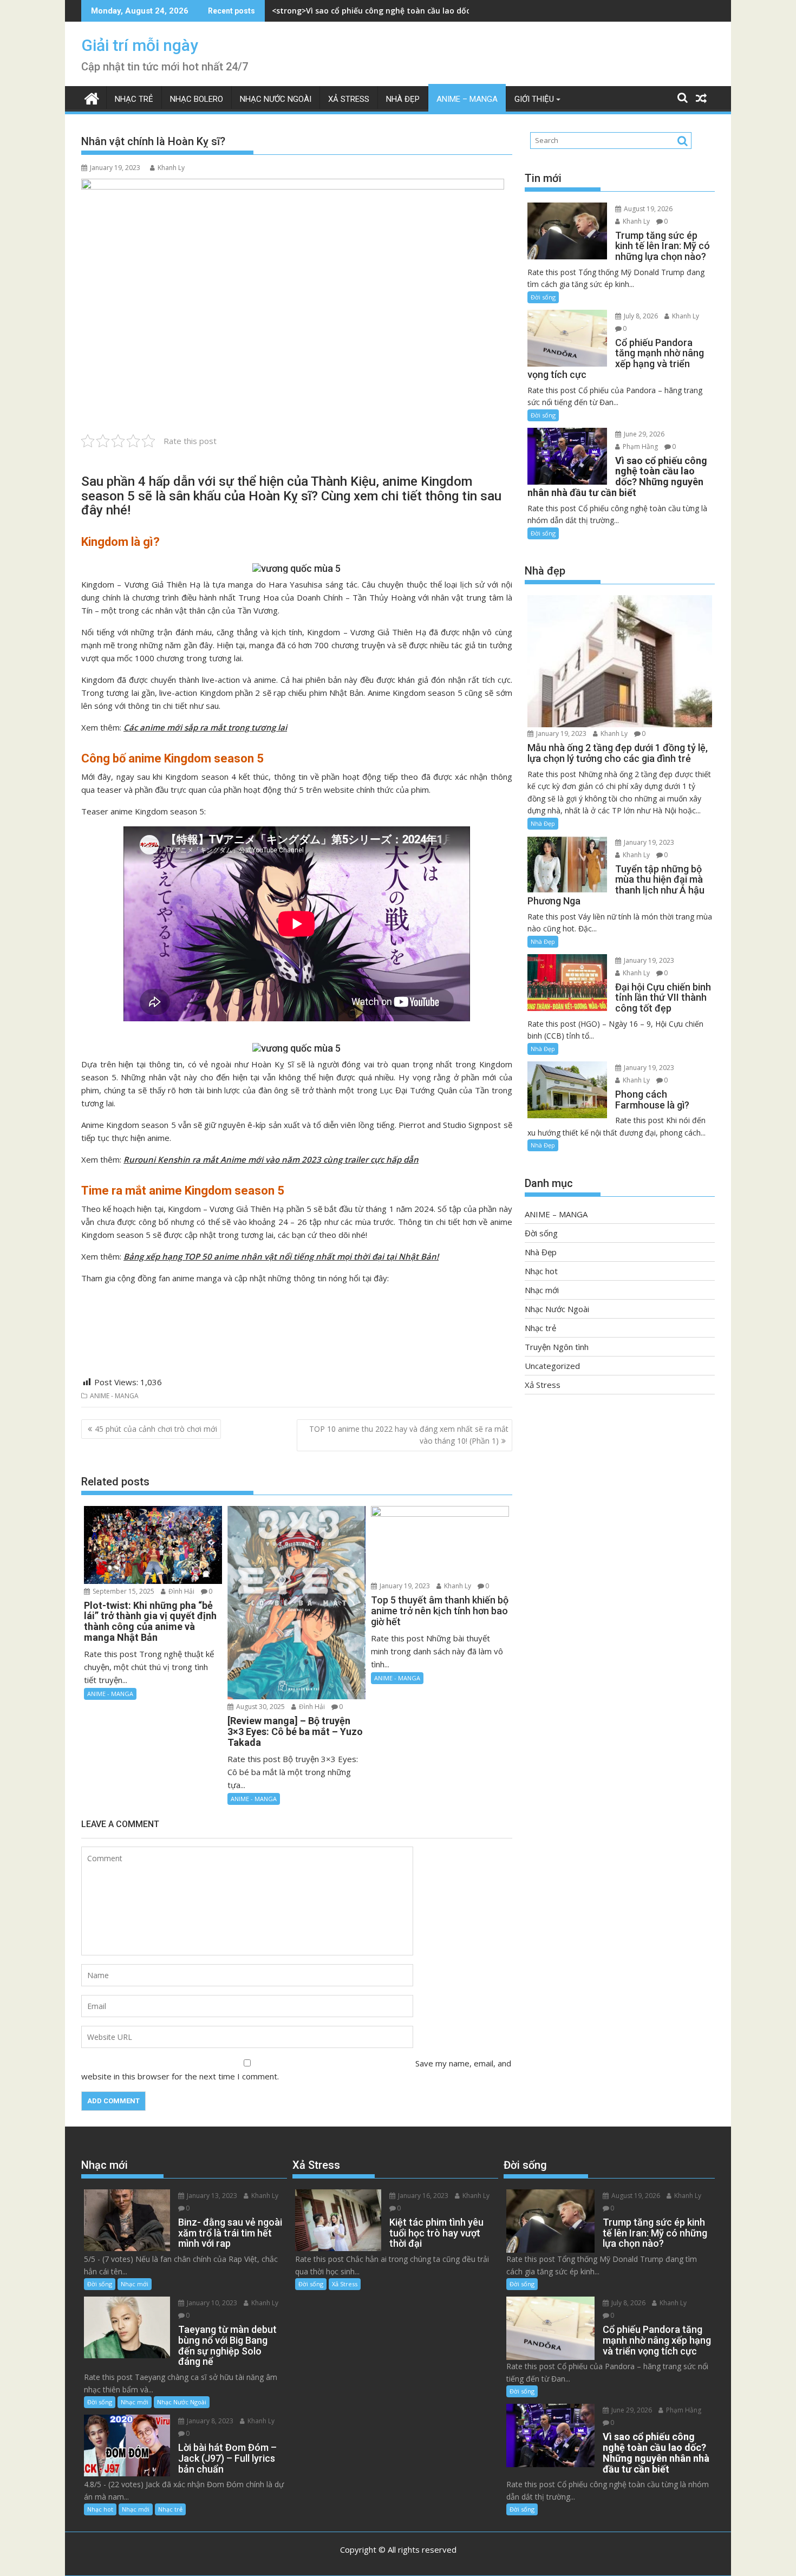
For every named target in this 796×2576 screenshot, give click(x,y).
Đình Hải (181, 1591)
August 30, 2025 (260, 1707)
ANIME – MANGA (467, 99)
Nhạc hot (541, 1271)
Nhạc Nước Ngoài (276, 99)
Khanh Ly (171, 168)
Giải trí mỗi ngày (140, 45)
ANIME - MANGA (114, 1396)
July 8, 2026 (640, 316)
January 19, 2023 (404, 1586)
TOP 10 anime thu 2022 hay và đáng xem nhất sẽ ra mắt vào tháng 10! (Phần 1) (409, 1435)
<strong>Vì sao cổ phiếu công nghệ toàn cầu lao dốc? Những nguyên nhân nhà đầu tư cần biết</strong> (470, 11)
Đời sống (543, 297)
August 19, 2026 (647, 209)
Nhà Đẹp (403, 99)
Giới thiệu (534, 99)
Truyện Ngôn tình (557, 1347)
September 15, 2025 (123, 1591)
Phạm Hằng (640, 446)
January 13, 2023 (211, 2196)
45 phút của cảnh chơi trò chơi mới (156, 1429)
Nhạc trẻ (134, 99)
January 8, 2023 (209, 2421)
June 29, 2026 (643, 434)
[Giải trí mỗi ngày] (92, 97)
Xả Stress (349, 99)
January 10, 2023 (211, 2303)
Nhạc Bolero (197, 99)
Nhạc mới (542, 1290)
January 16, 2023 (422, 2196)
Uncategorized (552, 1366)
